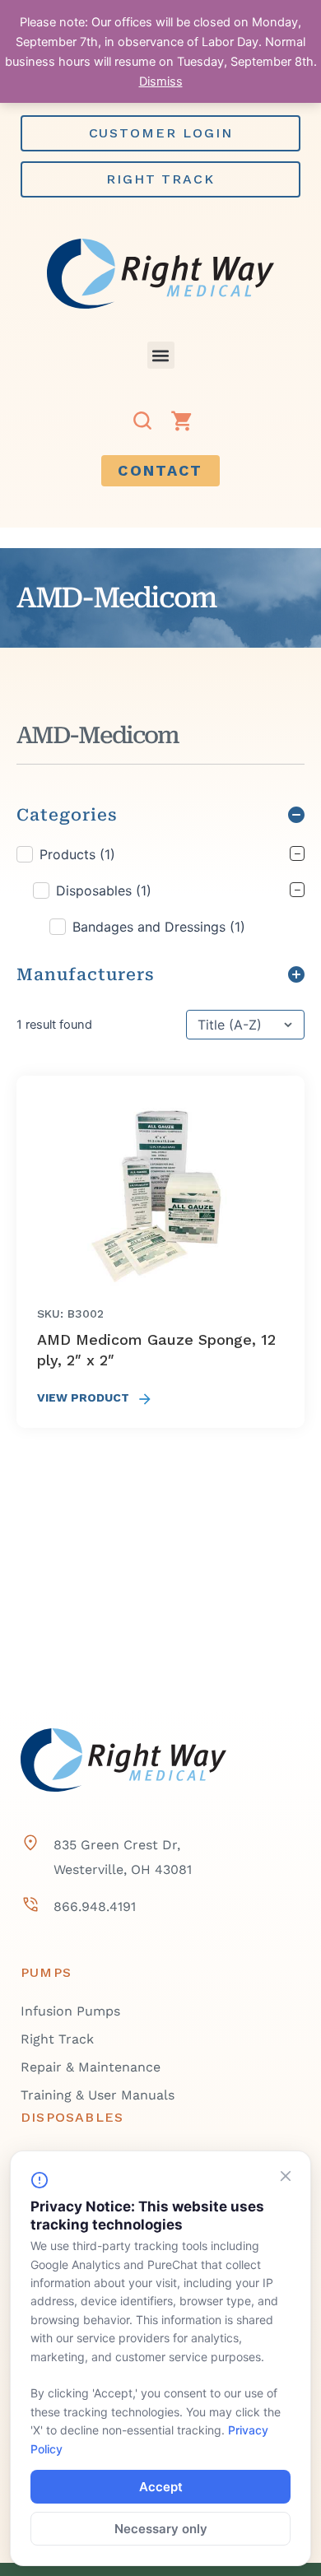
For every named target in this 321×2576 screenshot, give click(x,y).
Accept (161, 2487)
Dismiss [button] (161, 81)
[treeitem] (160, 890)
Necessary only (161, 2529)
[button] (161, 355)
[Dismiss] (286, 2176)
